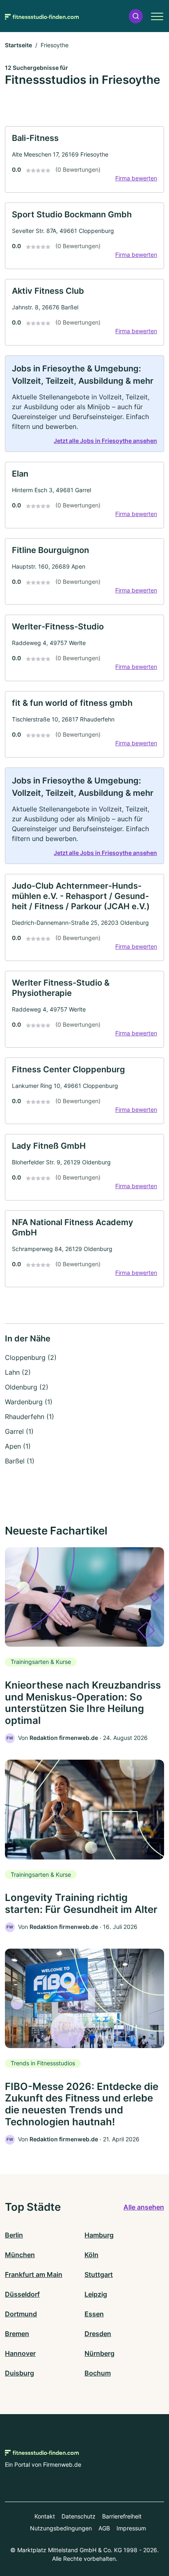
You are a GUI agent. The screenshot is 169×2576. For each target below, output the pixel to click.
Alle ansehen (144, 2207)
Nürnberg (99, 2353)
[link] (84, 159)
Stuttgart (99, 2274)
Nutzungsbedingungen (61, 2528)
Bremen (17, 2334)
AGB (104, 2528)
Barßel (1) (20, 1461)
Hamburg (99, 2235)
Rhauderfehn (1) (30, 1417)
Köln (91, 2255)
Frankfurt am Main (34, 2274)
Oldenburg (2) (27, 1387)
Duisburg (19, 2373)
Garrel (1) (19, 1431)
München (20, 2255)
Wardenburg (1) (29, 1402)
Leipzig (96, 2294)
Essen (94, 2314)
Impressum (131, 2528)
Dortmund (21, 2314)
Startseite (18, 45)
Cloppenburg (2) (31, 1357)
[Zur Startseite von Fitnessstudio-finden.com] (42, 16)
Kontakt (45, 2516)
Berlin (14, 2235)
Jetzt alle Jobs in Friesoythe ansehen (105, 441)
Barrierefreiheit (122, 2516)
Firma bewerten (136, 178)
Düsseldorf (22, 2294)
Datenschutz (79, 2516)
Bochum (98, 2373)
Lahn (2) (18, 1372)
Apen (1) (18, 1446)
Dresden (98, 2334)
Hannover (20, 2353)
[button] (136, 16)
